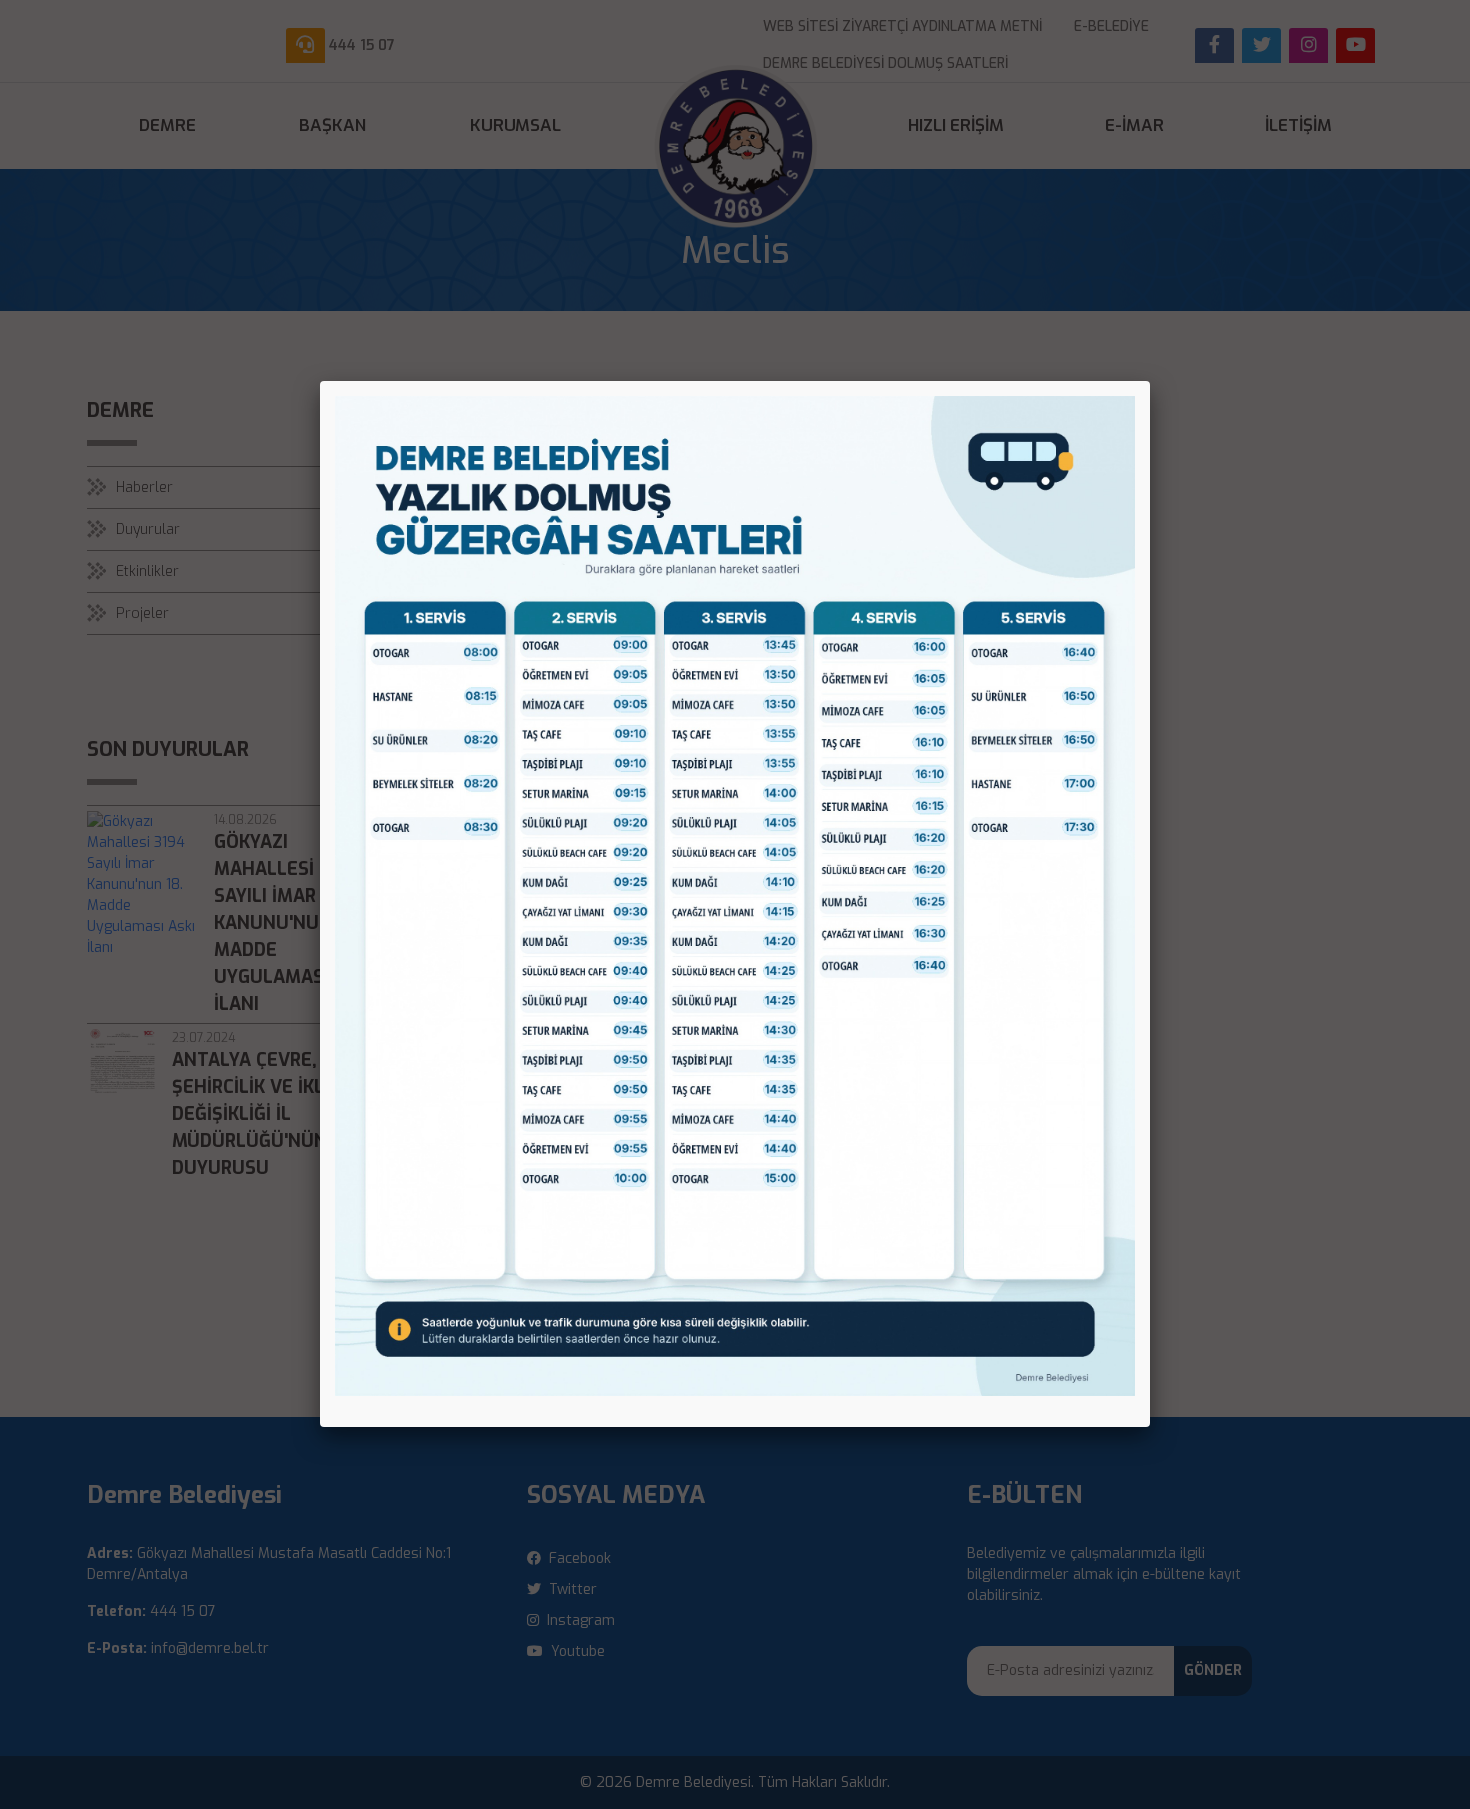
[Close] (1150, 381)
